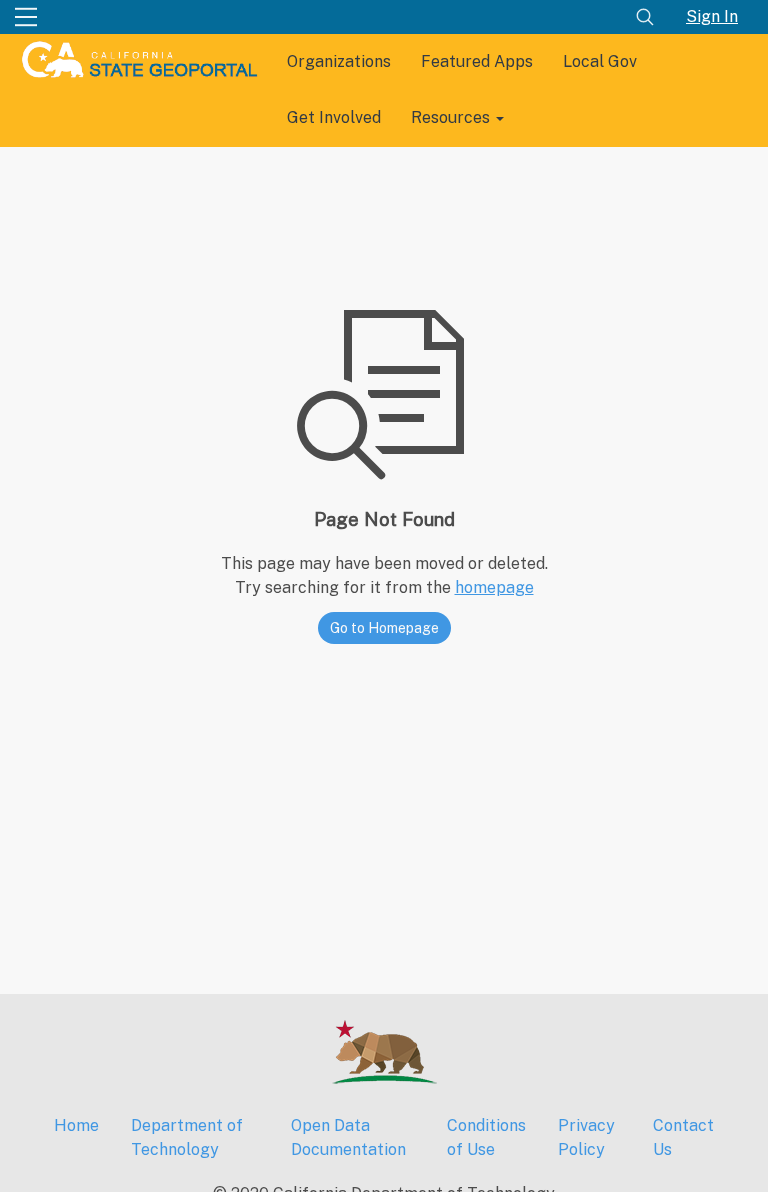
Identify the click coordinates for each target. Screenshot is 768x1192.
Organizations (339, 61)
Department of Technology (187, 1137)
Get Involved (334, 117)
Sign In (712, 16)
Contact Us (683, 1137)
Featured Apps (477, 61)
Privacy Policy (586, 1137)
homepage (494, 587)
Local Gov (600, 61)
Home (76, 1125)
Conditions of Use (486, 1137)
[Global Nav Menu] (26, 17)
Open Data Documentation (348, 1137)
